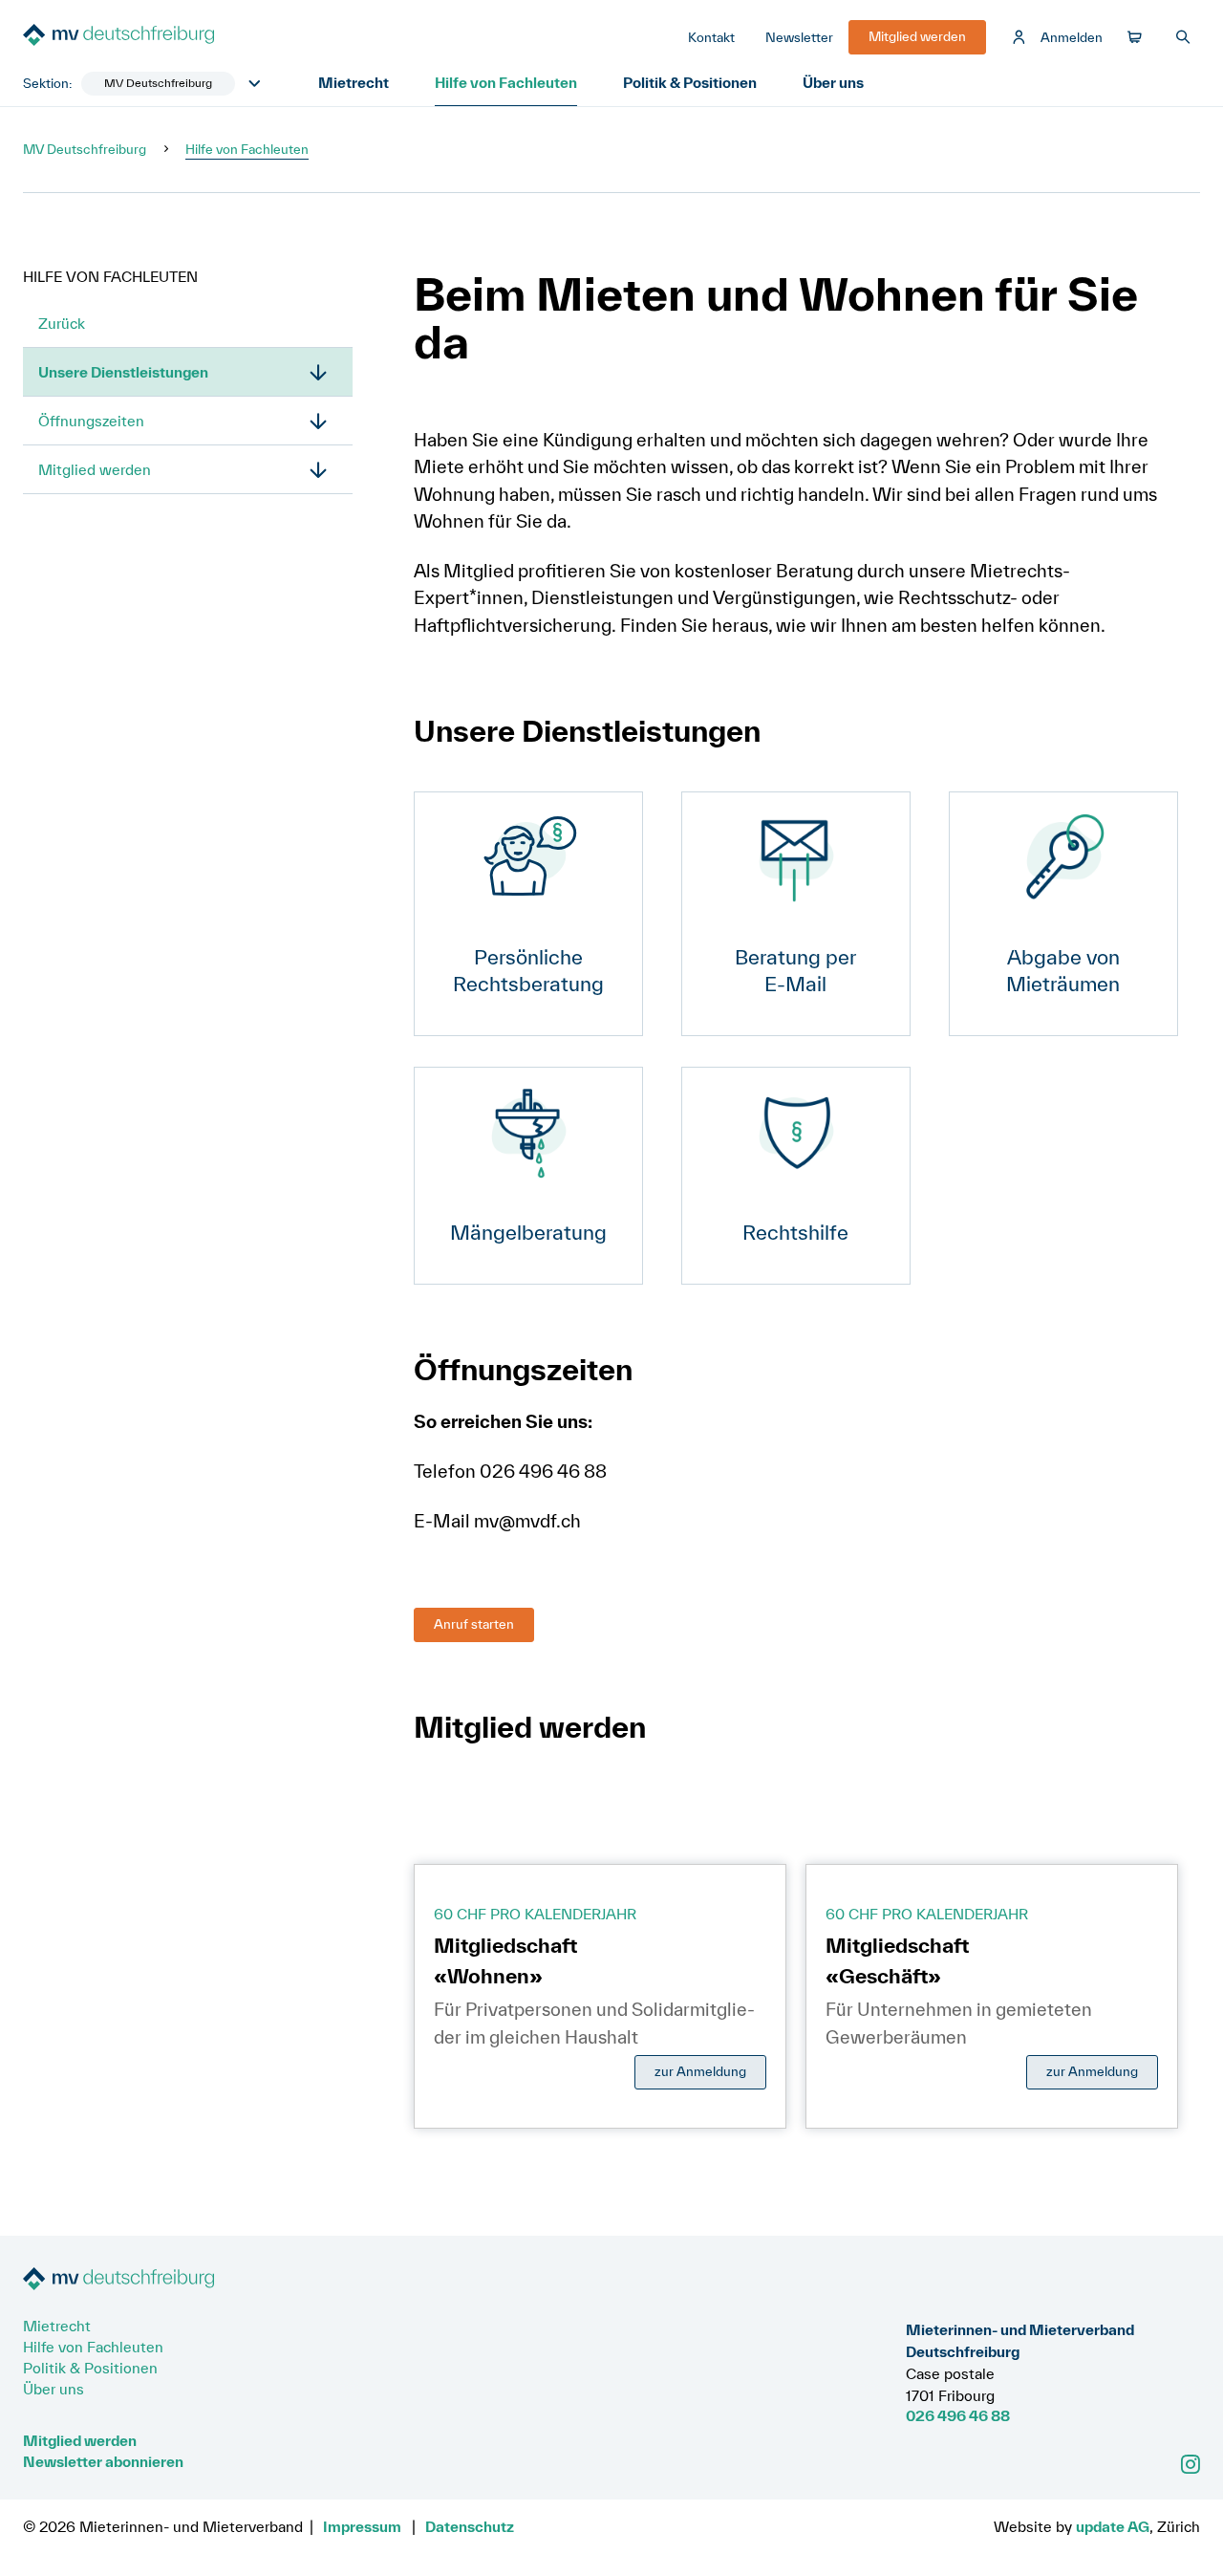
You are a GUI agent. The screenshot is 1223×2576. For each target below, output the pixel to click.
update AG (1113, 2526)
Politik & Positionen (690, 82)
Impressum (362, 2526)
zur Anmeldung (700, 2071)
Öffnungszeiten (91, 421)
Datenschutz (470, 2526)
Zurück (62, 323)
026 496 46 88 (958, 2415)
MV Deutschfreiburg (85, 149)
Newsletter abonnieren (103, 2461)
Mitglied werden (95, 469)
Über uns (833, 82)
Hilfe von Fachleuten (506, 82)
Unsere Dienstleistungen (123, 372)
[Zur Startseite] (166, 37)
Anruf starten (474, 1624)
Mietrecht (354, 82)
